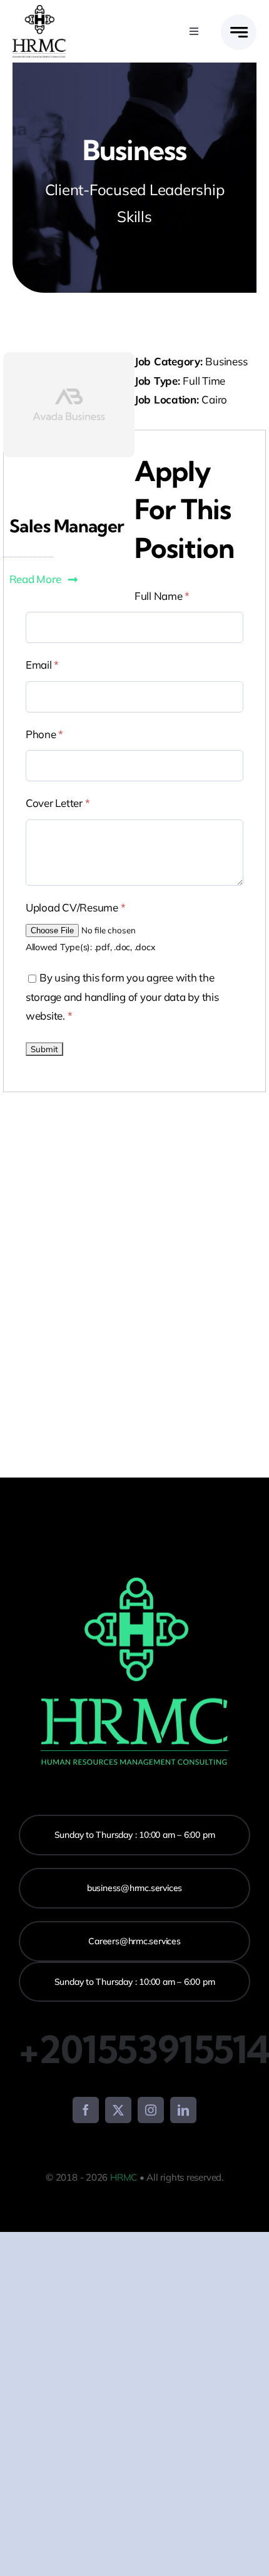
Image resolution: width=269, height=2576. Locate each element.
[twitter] (118, 2110)
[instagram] (151, 2110)
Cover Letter (58, 803)
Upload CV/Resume (75, 907)
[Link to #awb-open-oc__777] (239, 32)
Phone (44, 734)
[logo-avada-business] (39, 10)
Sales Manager (67, 526)
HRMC (124, 2177)
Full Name (162, 596)
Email (42, 665)
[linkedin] (183, 2110)
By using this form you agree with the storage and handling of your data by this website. (122, 996)
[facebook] (86, 2110)
